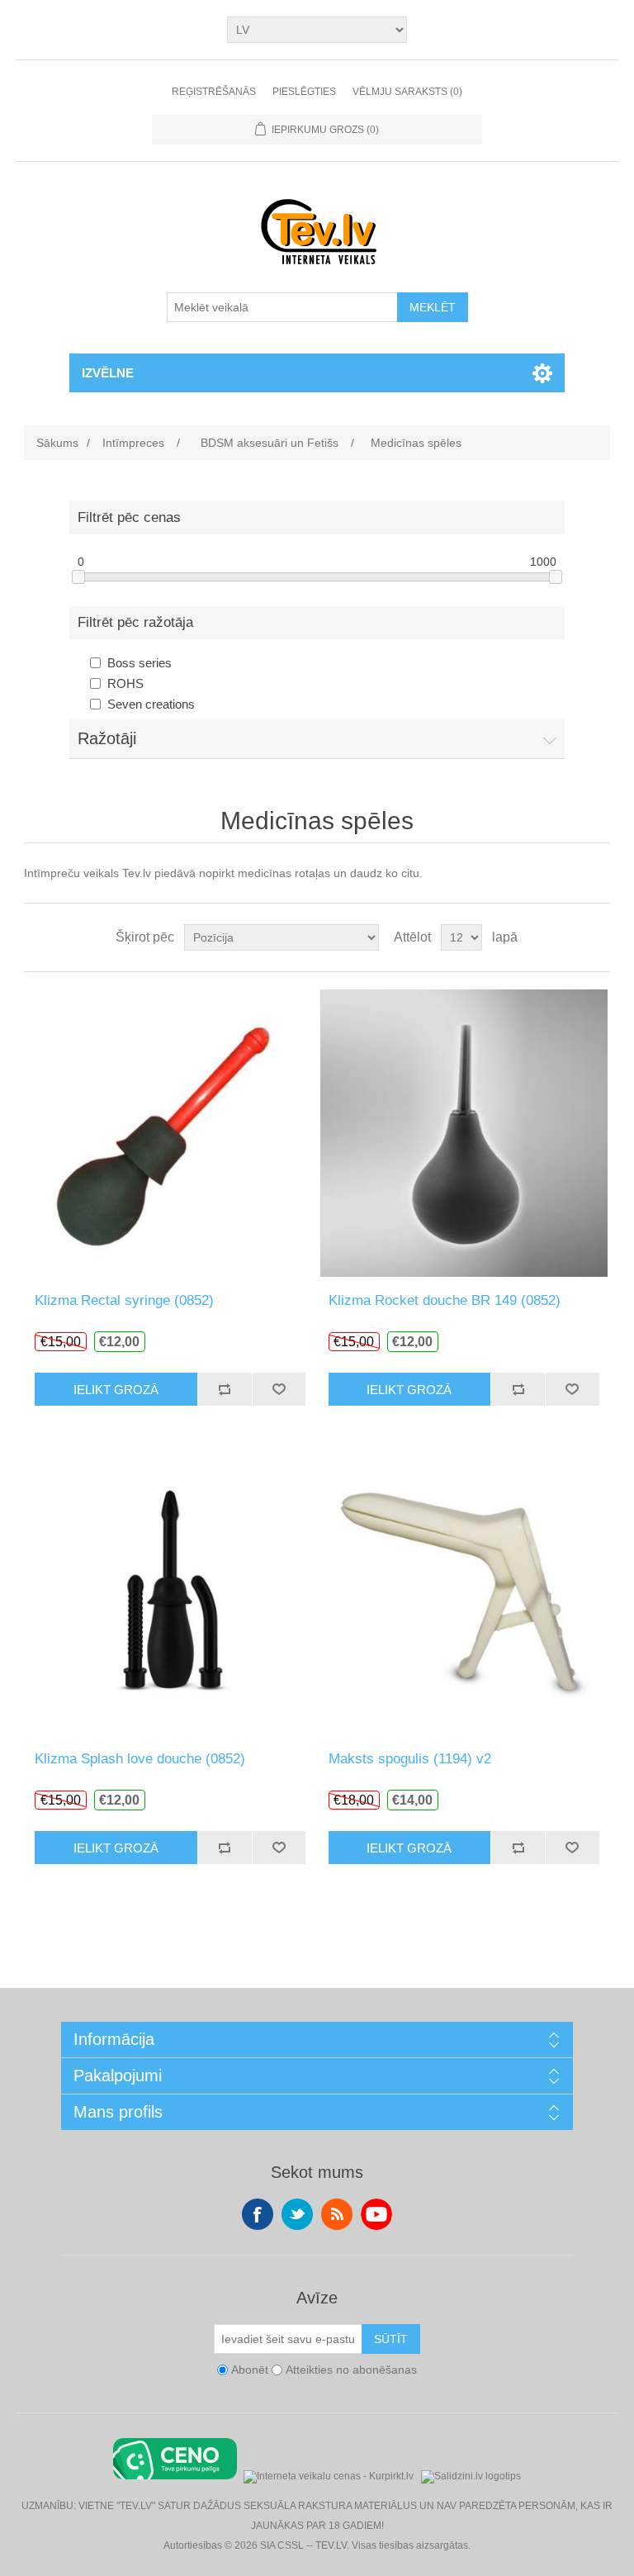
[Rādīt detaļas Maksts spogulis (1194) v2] (464, 1591)
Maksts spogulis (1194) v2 (410, 1759)
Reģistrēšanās (214, 92)
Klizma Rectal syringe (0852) (124, 1300)
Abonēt (250, 2370)
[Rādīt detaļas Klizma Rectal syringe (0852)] (170, 1132)
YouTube (376, 2214)
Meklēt (433, 307)
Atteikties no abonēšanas (351, 2370)
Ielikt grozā (116, 1390)
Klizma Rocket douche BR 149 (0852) (445, 1300)
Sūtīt (391, 2339)
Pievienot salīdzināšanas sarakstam (225, 1389)
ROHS (125, 683)
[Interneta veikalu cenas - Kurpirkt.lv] (329, 2475)
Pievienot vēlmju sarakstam (279, 1389)
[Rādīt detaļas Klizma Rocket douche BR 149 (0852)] (464, 1132)
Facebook (258, 2214)
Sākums (57, 443)
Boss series (140, 663)
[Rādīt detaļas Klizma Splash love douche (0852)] (170, 1591)
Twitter (297, 2214)
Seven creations (151, 704)
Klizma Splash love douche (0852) (140, 1759)
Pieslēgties (304, 92)
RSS (337, 2214)
